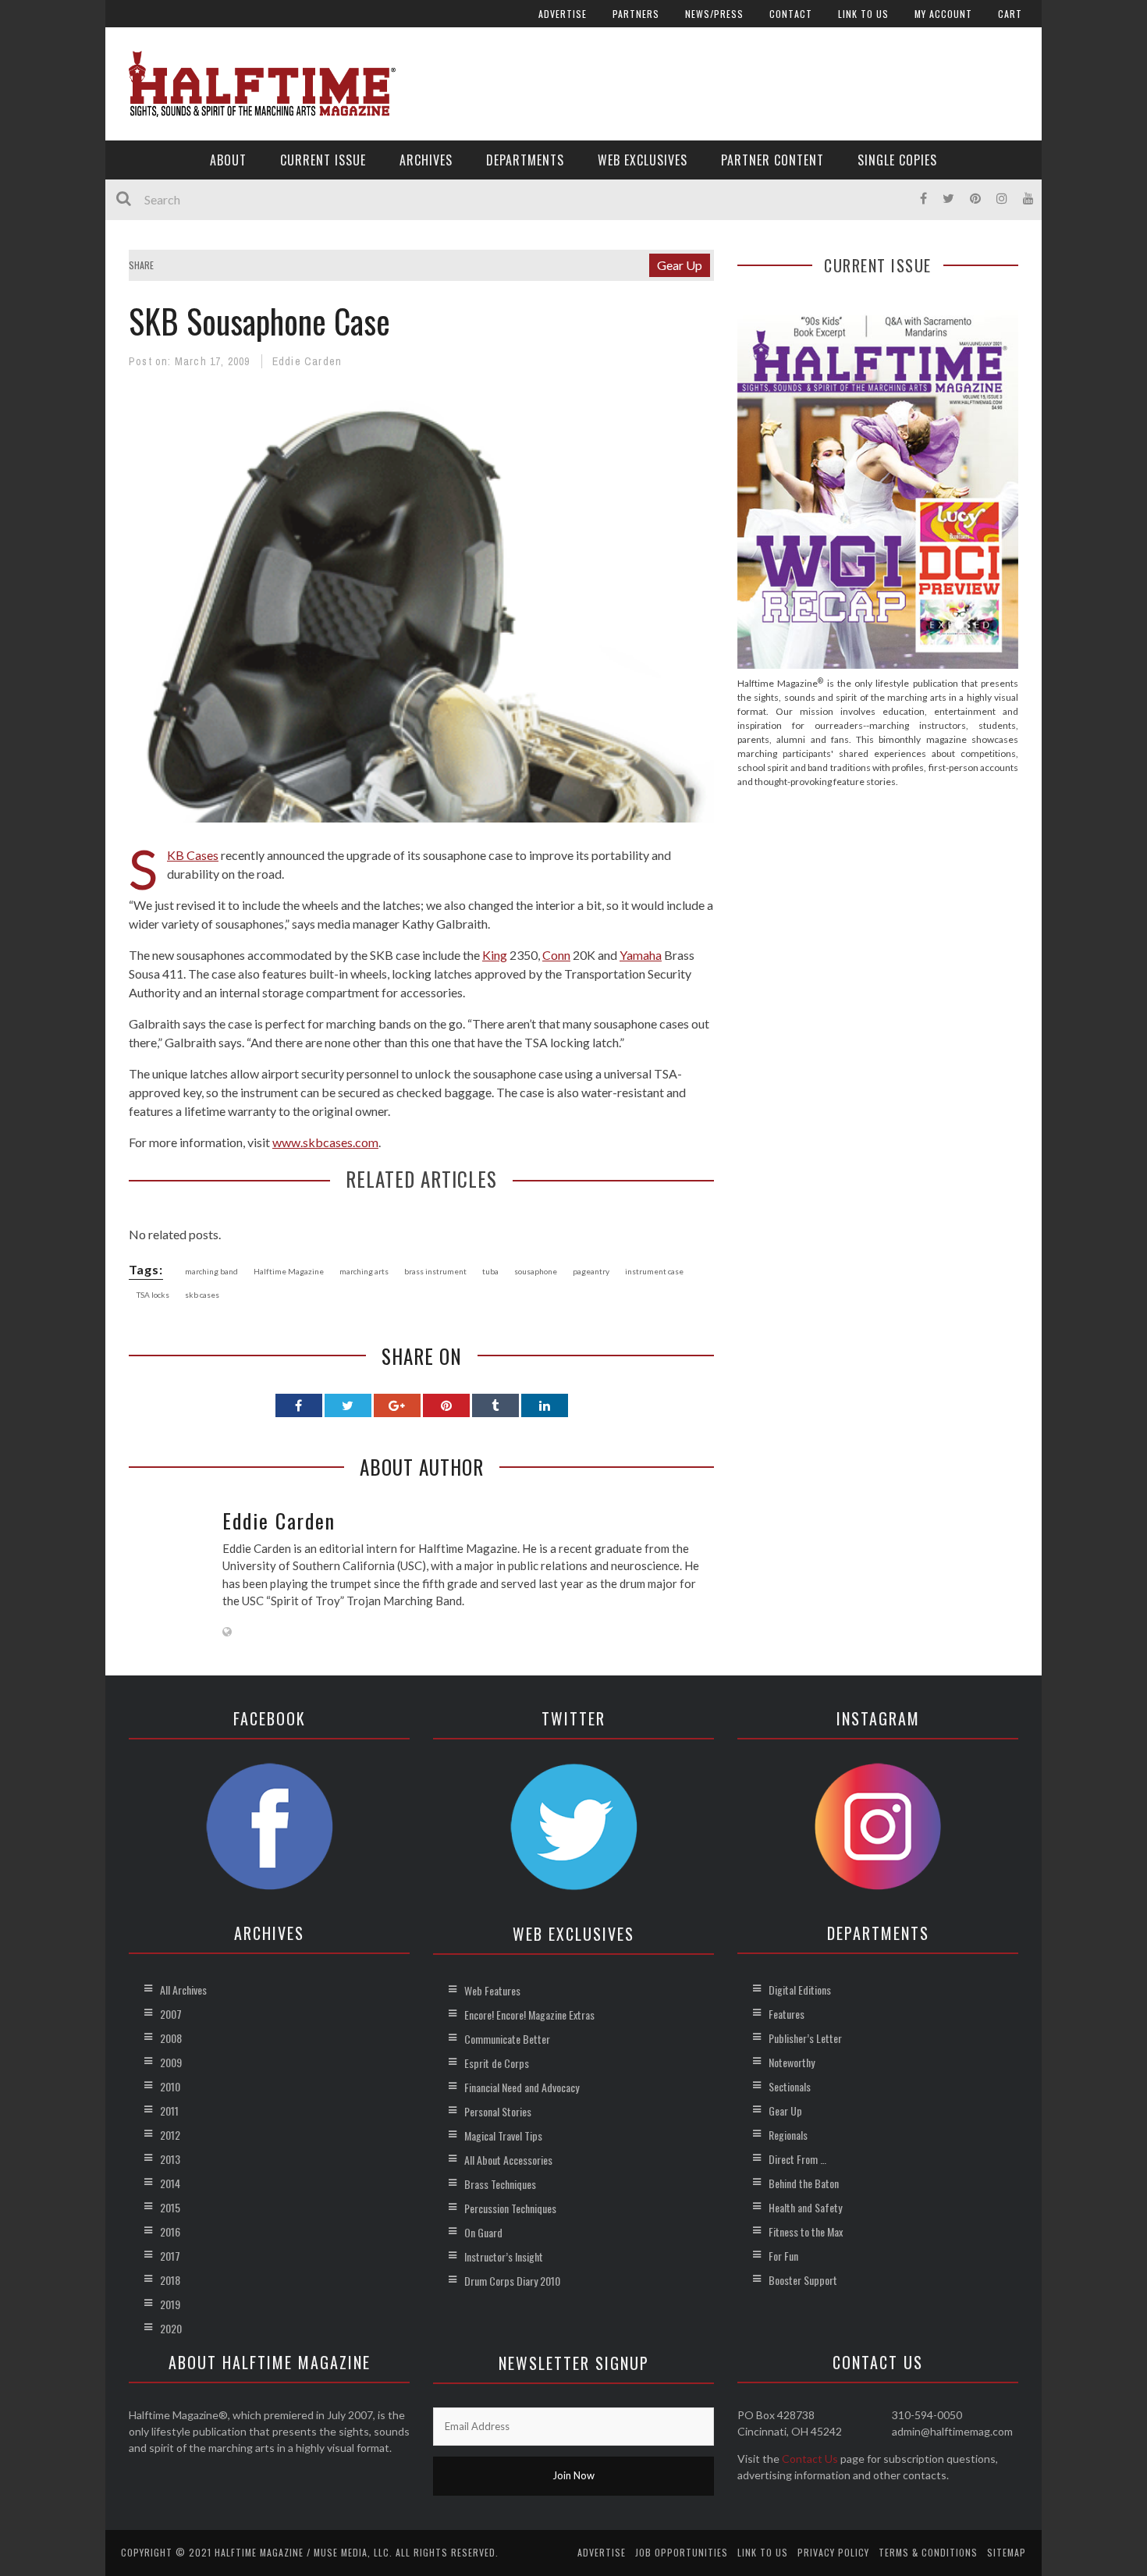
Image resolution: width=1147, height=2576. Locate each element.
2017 (170, 2256)
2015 (170, 2207)
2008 (171, 2038)
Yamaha (641, 955)
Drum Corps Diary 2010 (512, 2281)
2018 (170, 2280)
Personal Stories (498, 2111)
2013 (170, 2159)
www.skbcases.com (325, 1142)
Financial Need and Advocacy (522, 2087)
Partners (636, 14)
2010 (170, 2086)
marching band (211, 1271)
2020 (171, 2328)
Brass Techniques (500, 2184)
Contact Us (810, 2459)
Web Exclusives (643, 160)
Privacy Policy (833, 2552)
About (228, 160)
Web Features (492, 1990)
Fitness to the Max (806, 2231)
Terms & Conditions (928, 2552)
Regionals (788, 2135)
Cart (1010, 14)
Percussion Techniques (510, 2208)
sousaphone (536, 1271)
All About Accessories (508, 2160)
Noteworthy (792, 2062)
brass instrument (435, 1271)
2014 (170, 2183)
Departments (525, 160)
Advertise (563, 14)
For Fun (783, 2256)
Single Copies (897, 160)
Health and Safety (805, 2207)
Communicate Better (507, 2039)
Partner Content (772, 160)
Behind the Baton (804, 2183)
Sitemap (1007, 2552)
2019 (170, 2304)
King (495, 955)
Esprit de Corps (497, 2063)
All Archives (183, 1990)
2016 (170, 2231)
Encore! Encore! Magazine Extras (529, 2015)
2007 (171, 2014)
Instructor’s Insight (504, 2256)
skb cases (202, 1295)
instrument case (654, 1271)
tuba (490, 1271)
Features (787, 2014)
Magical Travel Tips (503, 2135)
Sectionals (790, 2086)
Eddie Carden (307, 361)
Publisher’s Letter (805, 2038)
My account (943, 14)
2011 (169, 2111)
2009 (171, 2062)
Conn (556, 955)
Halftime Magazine (289, 1271)
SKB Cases (193, 855)
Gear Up (680, 265)
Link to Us (863, 14)
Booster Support (803, 2280)
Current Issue (323, 160)
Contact (791, 14)
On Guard (483, 2232)
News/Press (714, 14)
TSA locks (153, 1295)
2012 (170, 2135)
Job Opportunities (682, 2552)
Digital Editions (800, 1990)
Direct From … (797, 2159)
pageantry (591, 1271)
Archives (426, 160)
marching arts (364, 1271)
